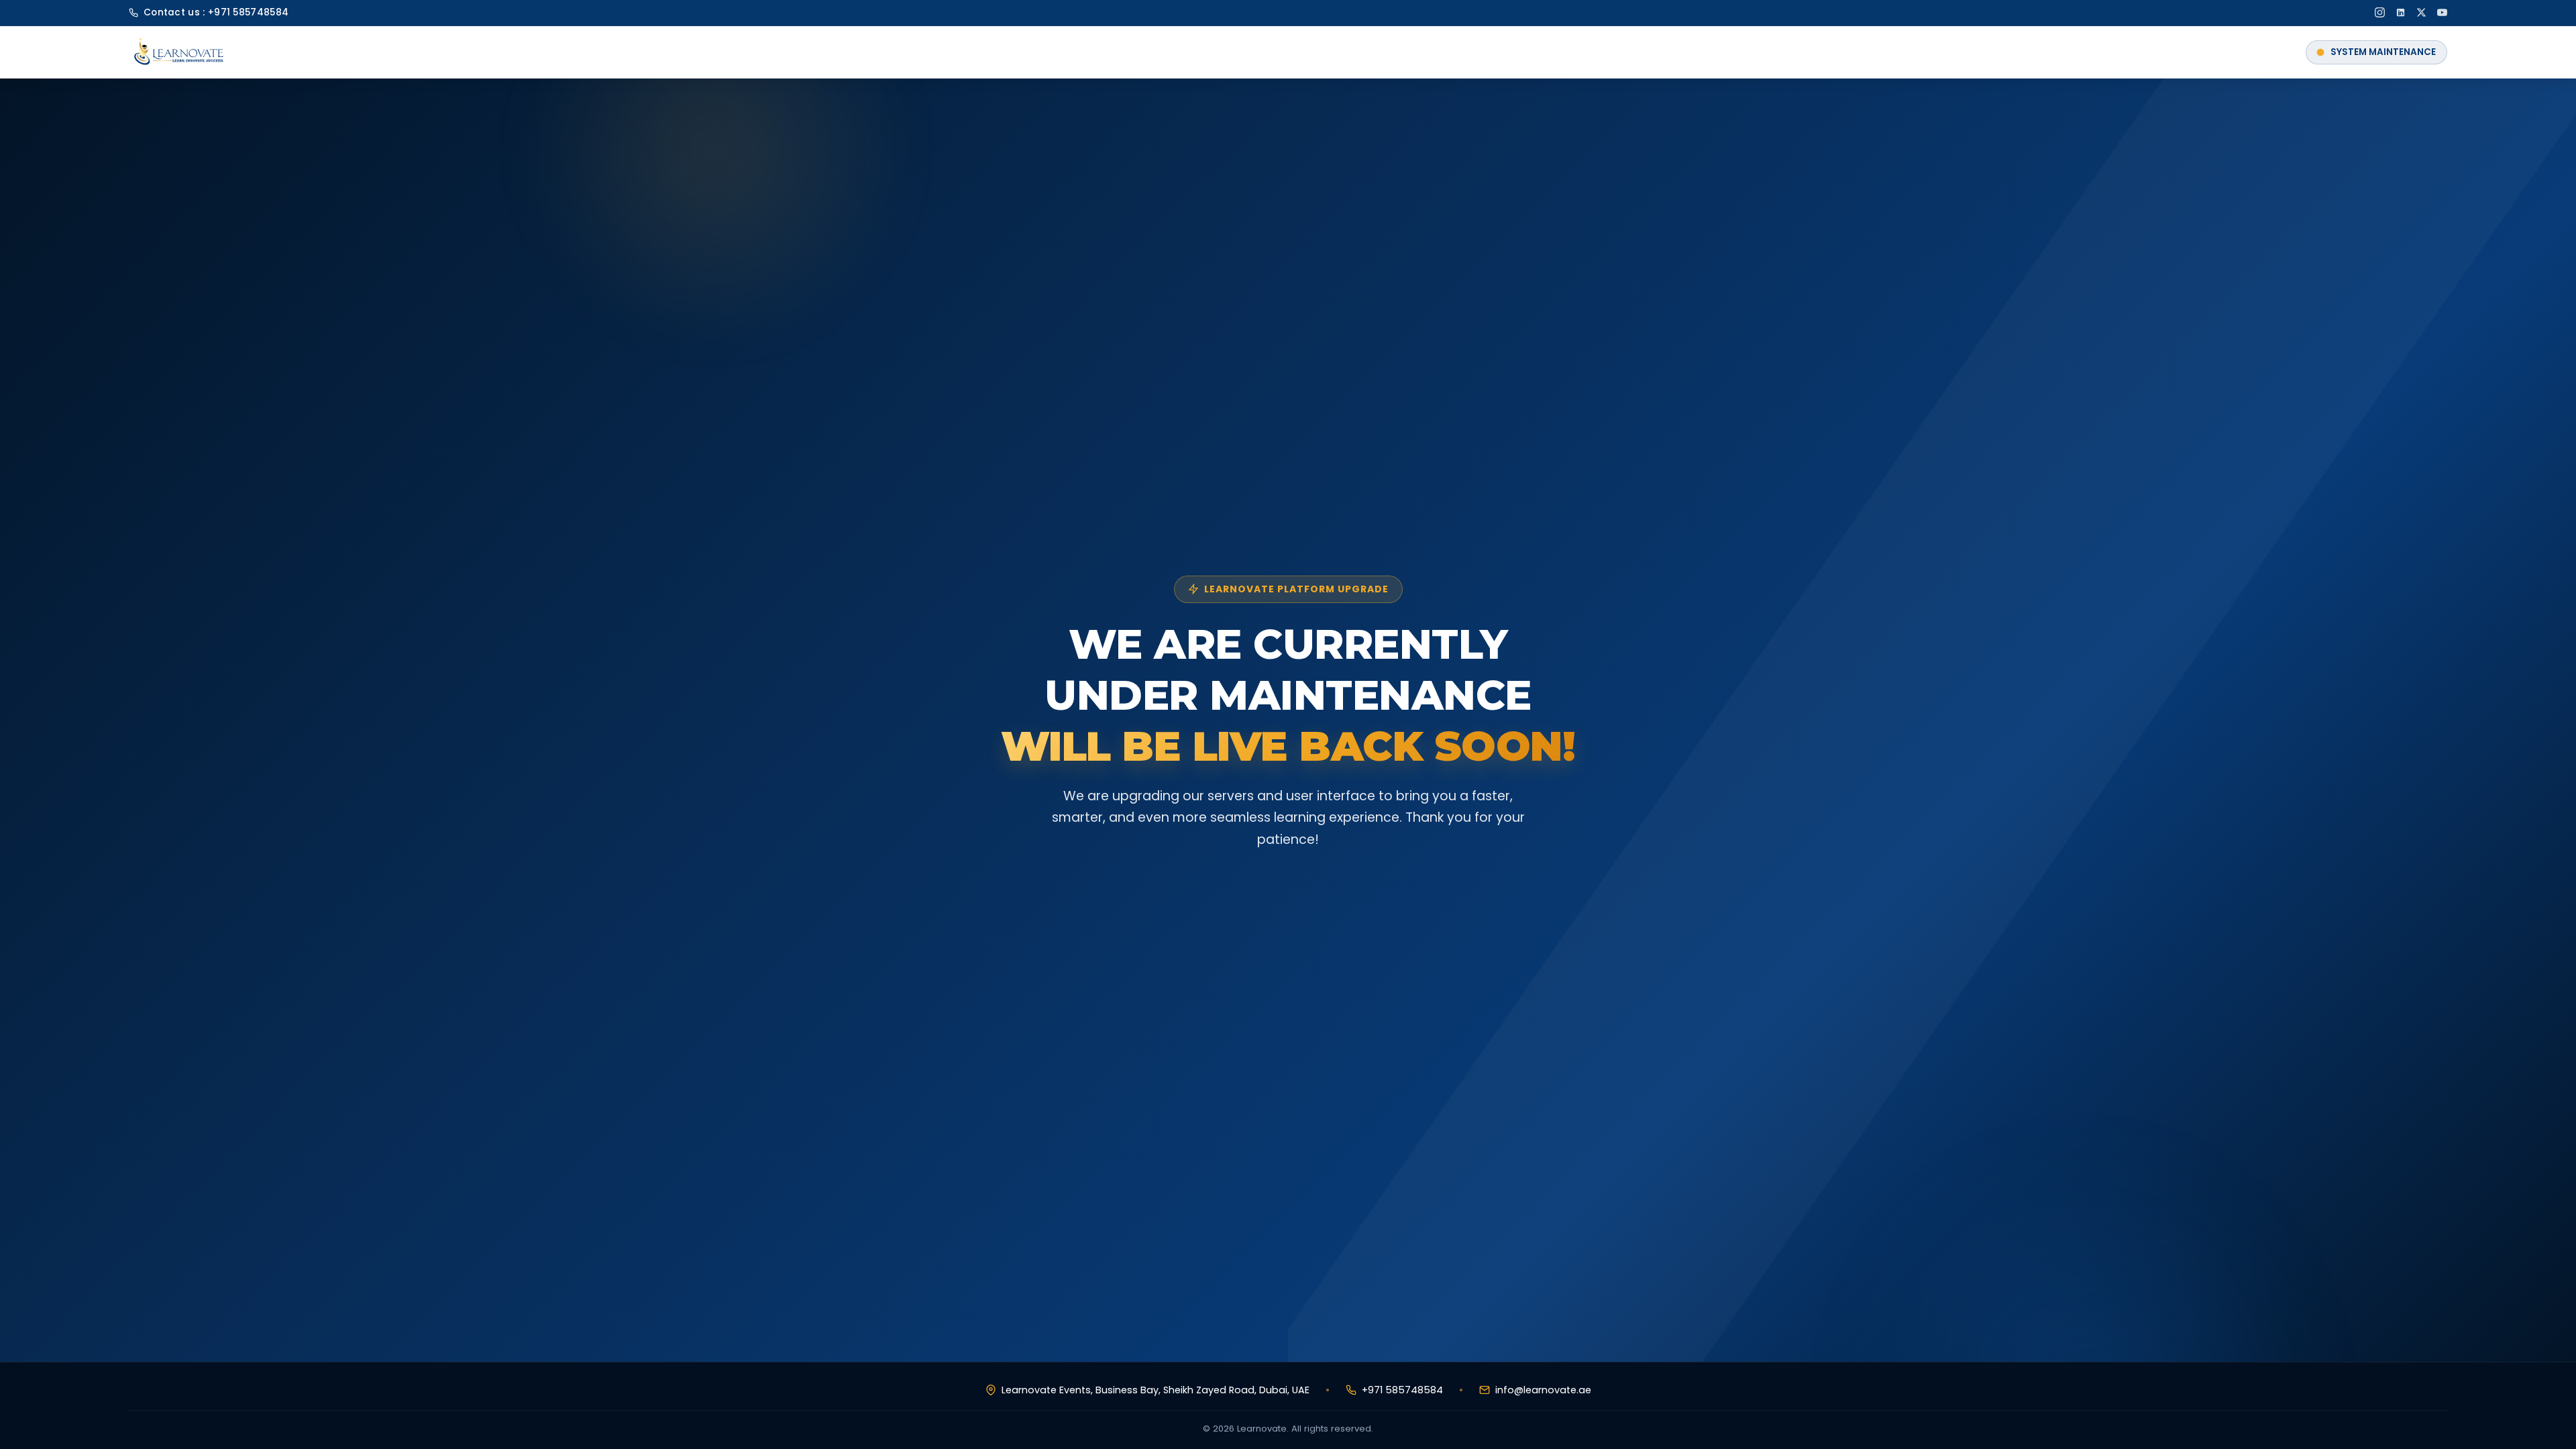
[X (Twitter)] (2421, 12)
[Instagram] (2380, 12)
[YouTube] (2442, 12)
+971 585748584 (248, 12)
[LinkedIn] (2401, 12)
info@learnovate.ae (1543, 1390)
